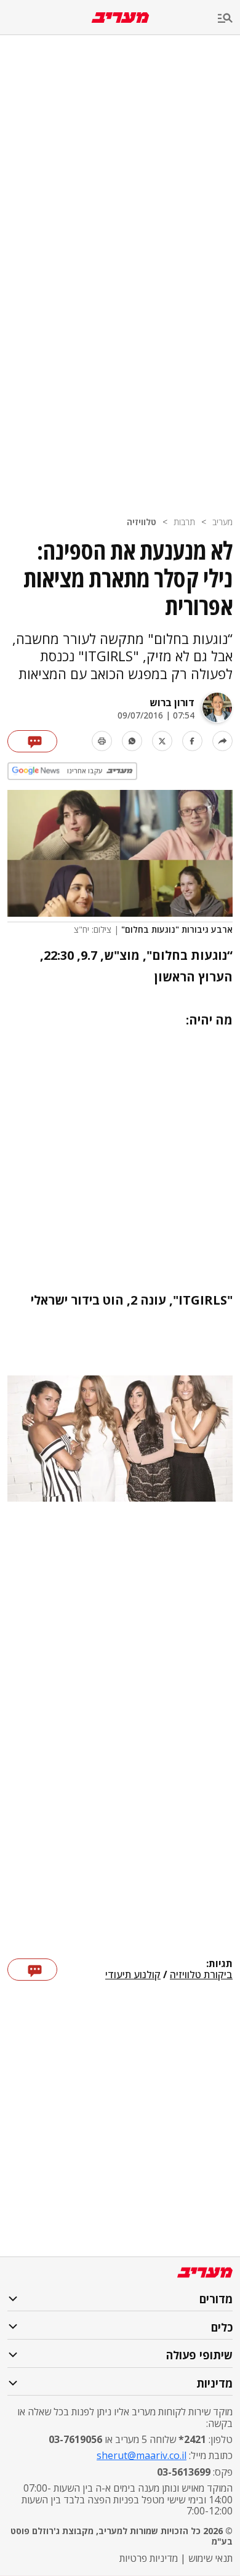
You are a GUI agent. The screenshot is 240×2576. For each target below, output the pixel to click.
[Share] (222, 741)
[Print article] (102, 741)
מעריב (222, 522)
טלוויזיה (142, 522)
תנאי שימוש (210, 2558)
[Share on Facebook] (192, 741)
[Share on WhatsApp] (132, 741)
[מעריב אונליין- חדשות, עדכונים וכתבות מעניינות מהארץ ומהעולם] (120, 18)
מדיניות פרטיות (149, 2558)
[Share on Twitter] (162, 741)
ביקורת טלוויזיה (201, 1975)
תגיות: (219, 1964)
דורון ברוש (172, 702)
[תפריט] (229, 19)
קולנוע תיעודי (133, 1975)
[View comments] (32, 741)
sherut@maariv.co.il (142, 2455)
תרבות (184, 522)
